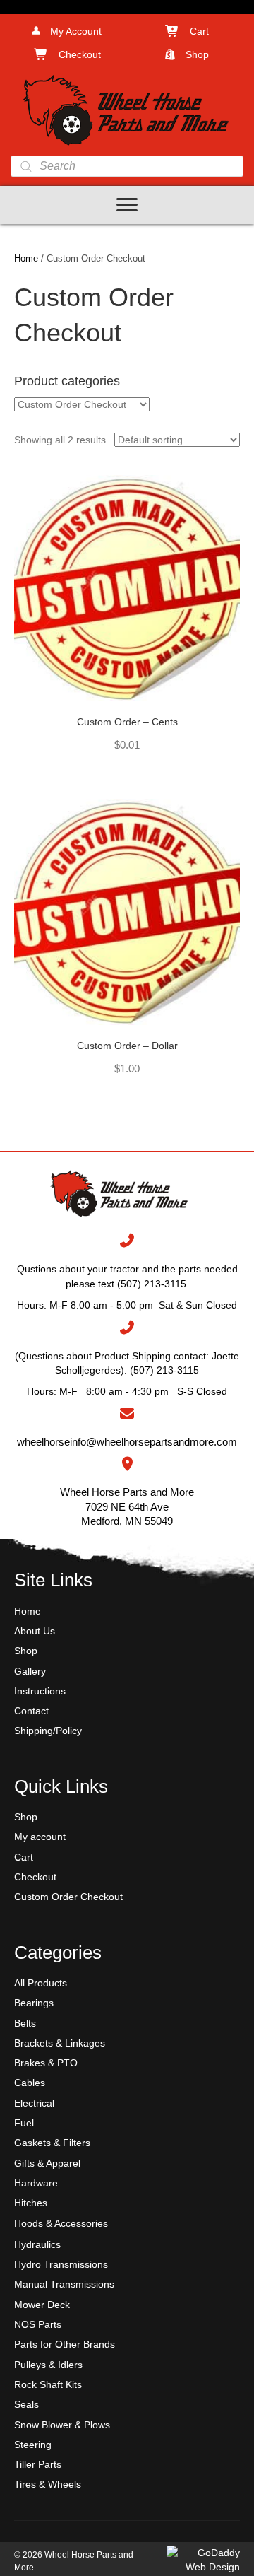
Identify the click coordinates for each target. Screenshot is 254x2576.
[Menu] (127, 205)
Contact (31, 1711)
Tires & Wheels (48, 2484)
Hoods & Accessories (61, 2223)
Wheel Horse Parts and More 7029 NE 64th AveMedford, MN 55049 (127, 1506)
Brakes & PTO (46, 2063)
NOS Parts (38, 2324)
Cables (30, 2083)
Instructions (40, 1691)
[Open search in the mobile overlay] (127, 166)
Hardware (36, 2183)
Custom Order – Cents (127, 722)
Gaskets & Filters (52, 2143)
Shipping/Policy (48, 1731)
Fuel (24, 2123)
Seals (26, 2404)
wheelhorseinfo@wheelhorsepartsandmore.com (127, 1442)
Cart (24, 1857)
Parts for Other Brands (65, 2344)
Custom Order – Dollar (127, 1046)
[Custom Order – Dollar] (127, 911)
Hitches (31, 2203)
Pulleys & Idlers (48, 2365)
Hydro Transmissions (61, 2264)
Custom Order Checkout (68, 1897)
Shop (26, 1651)
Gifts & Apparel (47, 2163)
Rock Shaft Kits (48, 2384)
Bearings (34, 2003)
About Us (35, 1631)
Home (26, 258)
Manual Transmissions (64, 2284)
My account (40, 1837)
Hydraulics (37, 2244)
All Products (41, 1983)
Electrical (34, 2103)
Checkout (35, 1877)
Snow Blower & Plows (62, 2425)
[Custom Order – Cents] (127, 587)
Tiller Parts (38, 2464)
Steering (33, 2445)
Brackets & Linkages (60, 2043)
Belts (25, 2023)
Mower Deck (42, 2305)
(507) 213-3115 (164, 1370)
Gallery (30, 1671)
